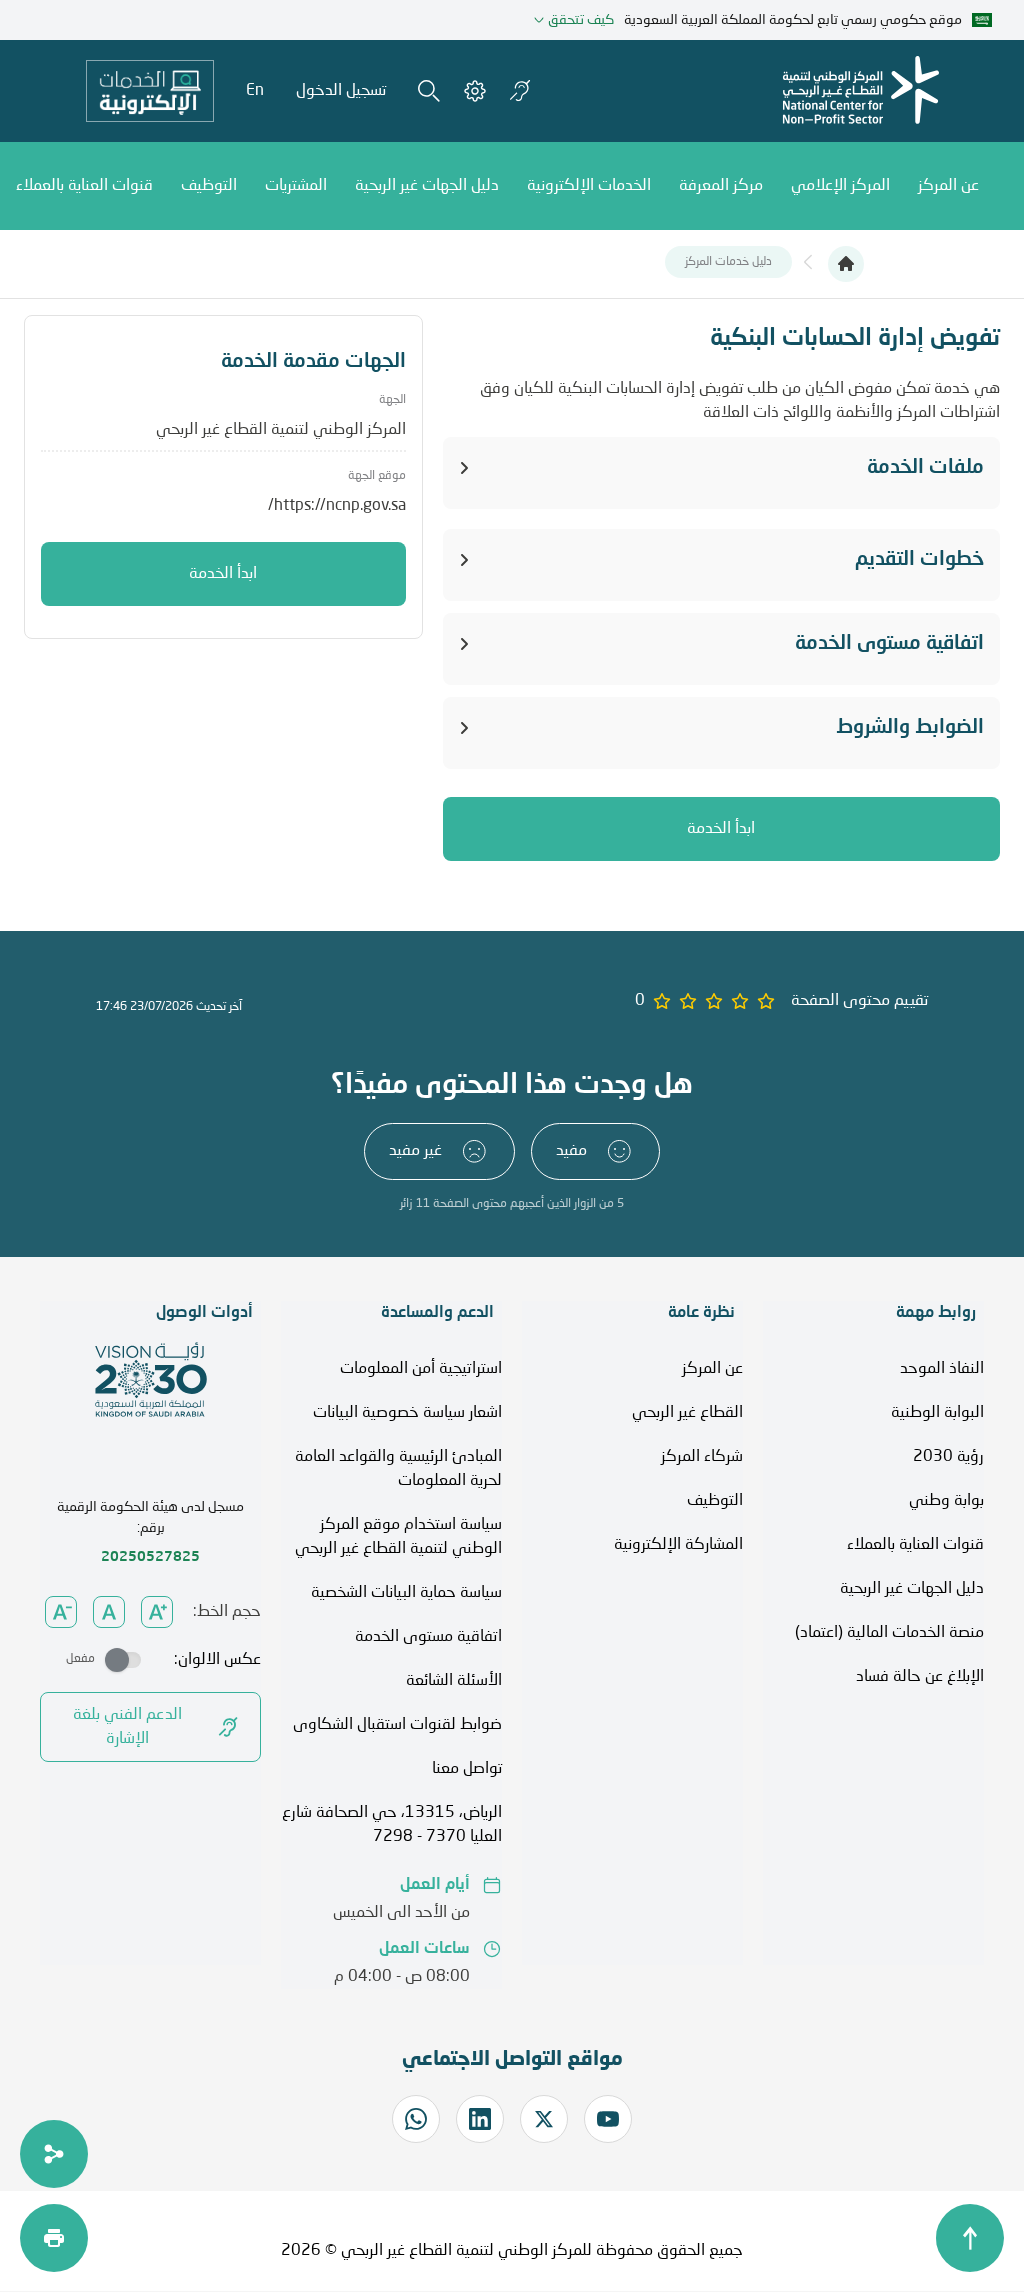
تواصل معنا (467, 1769)
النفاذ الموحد (942, 1369)
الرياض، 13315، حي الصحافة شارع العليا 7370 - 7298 (392, 1825)
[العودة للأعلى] (970, 2238)
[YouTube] (608, 2119)
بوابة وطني (946, 1501)
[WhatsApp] (416, 2119)
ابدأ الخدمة (721, 829)
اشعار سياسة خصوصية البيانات (407, 1413)
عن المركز (712, 1369)
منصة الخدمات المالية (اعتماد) (889, 1633)
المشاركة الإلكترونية (678, 1545)
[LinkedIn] (480, 2119)
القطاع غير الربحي (687, 1413)
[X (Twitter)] (544, 2119)
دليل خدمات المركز (728, 262)
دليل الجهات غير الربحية (912, 1589)
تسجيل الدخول (341, 91)
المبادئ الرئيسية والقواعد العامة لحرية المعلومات (398, 1469)
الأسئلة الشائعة (454, 1681)
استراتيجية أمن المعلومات (421, 1369)
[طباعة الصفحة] (54, 2238)
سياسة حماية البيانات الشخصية (406, 1593)
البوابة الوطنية (937, 1413)
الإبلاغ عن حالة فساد (920, 1677)
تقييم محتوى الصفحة (859, 1001)
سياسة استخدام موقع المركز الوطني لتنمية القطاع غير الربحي (398, 1537)
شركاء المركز (702, 1457)
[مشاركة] (54, 2154)
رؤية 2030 (948, 1457)
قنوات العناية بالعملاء (915, 1545)
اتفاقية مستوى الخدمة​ (428, 1637)
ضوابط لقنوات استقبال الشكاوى (397, 1725)
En (255, 91)
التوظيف (715, 1501)
